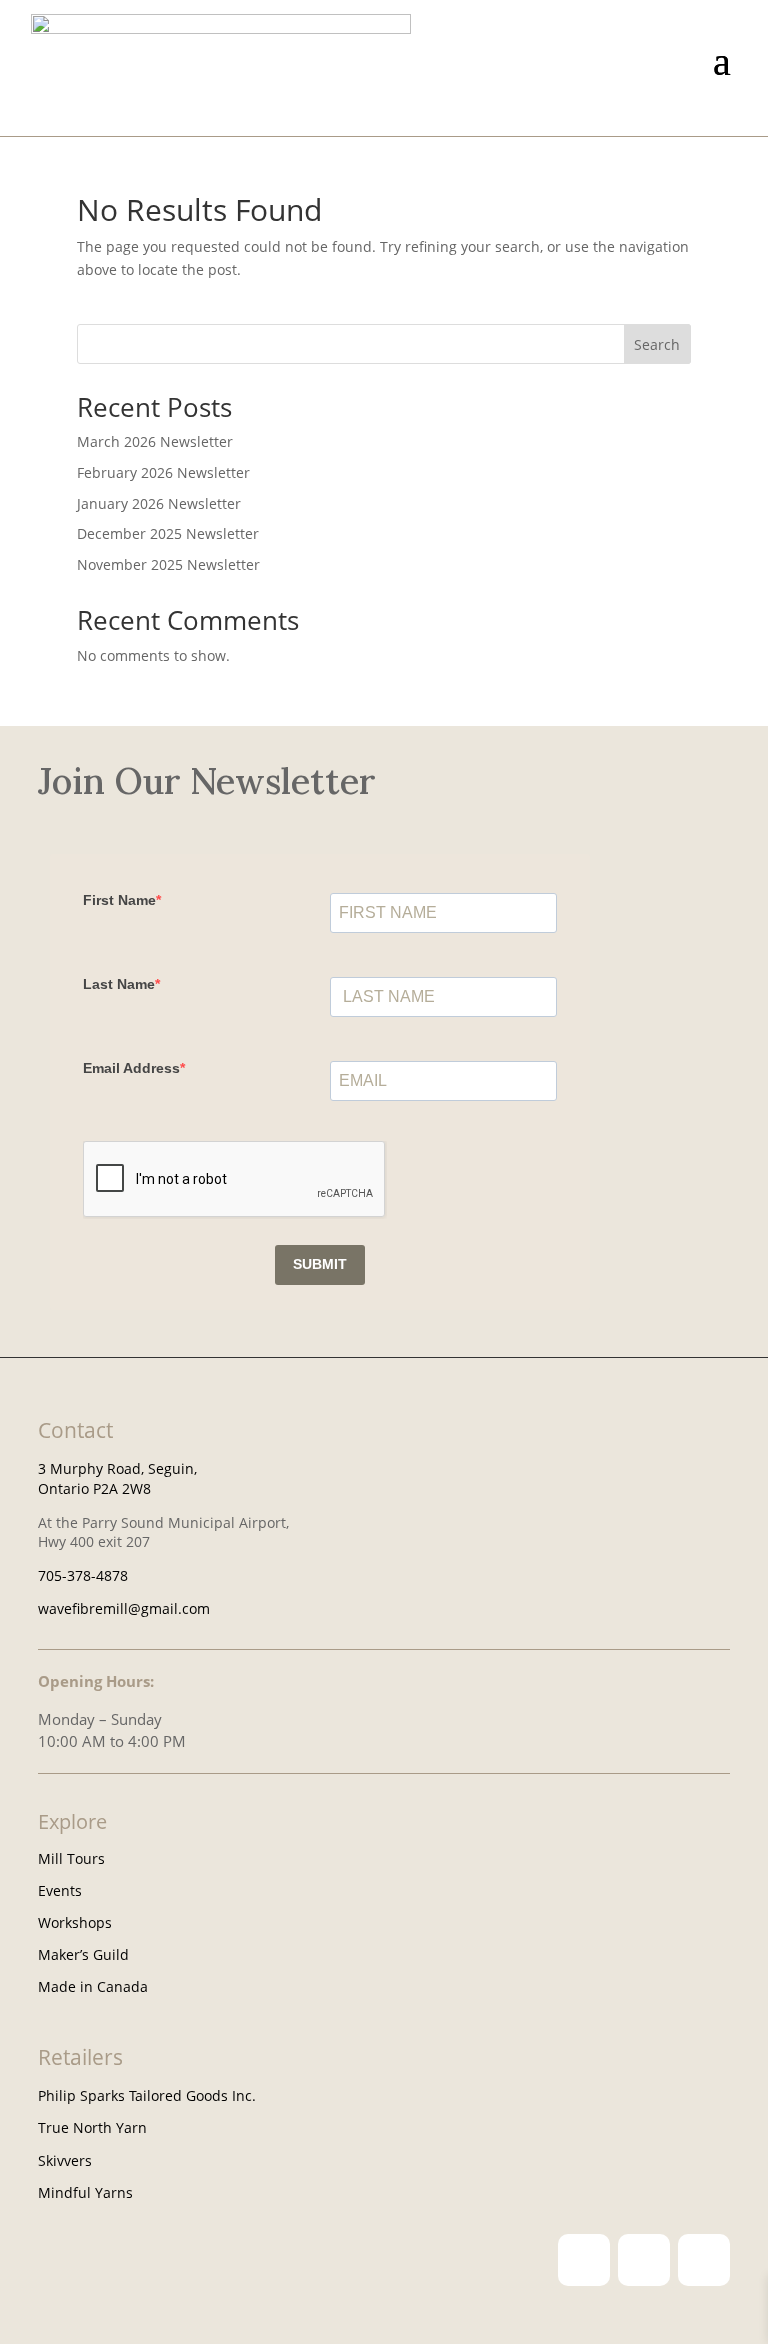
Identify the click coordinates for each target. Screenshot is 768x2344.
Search (657, 344)
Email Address (131, 1068)
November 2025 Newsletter (168, 564)
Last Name (119, 984)
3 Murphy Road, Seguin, (117, 1468)
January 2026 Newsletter (159, 503)
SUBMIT (320, 1264)
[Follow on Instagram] (584, 2260)
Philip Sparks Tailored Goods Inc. (147, 2095)
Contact (75, 1430)
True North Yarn (92, 2127)
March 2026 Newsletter (155, 441)
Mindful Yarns (85, 2192)
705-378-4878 (83, 1575)
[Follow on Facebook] (644, 2260)
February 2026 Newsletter (163, 472)
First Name (119, 900)
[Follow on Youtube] (704, 2260)
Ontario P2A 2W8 (94, 1488)
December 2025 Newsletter (168, 533)
